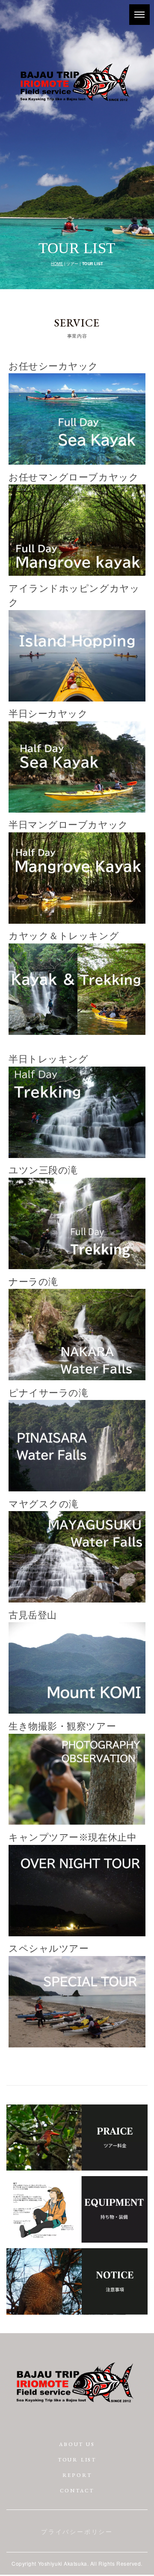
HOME (57, 264)
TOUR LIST (77, 2460)
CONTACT (77, 2491)
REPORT (77, 2475)
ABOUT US (77, 2444)
